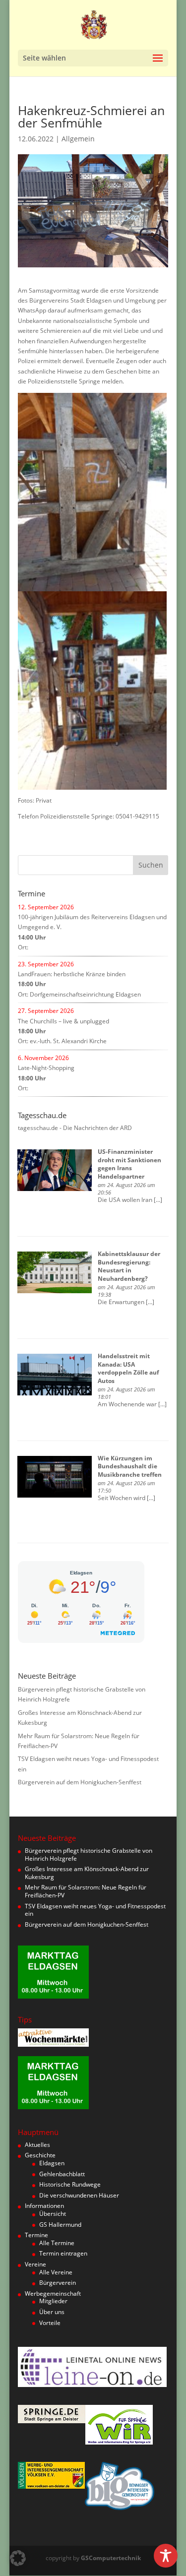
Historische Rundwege (70, 2184)
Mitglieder (53, 2301)
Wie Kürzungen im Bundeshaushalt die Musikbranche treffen (130, 1467)
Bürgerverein (58, 2283)
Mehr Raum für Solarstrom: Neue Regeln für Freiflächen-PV (86, 1891)
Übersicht (53, 2214)
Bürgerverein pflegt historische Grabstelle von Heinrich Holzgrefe (89, 1854)
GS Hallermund (60, 2225)
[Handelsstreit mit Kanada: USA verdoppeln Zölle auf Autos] (55, 1375)
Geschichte (40, 2155)
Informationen (44, 2206)
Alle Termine (57, 2243)
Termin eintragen (63, 2253)
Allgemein (78, 139)
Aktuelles (37, 2145)
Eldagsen (52, 2163)
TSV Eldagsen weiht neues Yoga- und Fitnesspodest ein (95, 1910)
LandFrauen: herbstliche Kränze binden (72, 974)
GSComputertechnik (111, 2558)
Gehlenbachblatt (62, 2174)
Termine (36, 2235)
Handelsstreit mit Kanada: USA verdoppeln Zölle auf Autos (128, 1368)
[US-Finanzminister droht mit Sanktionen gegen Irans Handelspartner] (55, 1170)
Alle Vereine (56, 2272)
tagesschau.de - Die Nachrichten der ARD (75, 1128)
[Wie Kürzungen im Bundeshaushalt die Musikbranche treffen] (55, 1477)
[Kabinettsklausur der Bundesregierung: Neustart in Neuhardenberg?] (55, 1272)
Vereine (35, 2264)
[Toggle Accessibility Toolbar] (166, 2556)
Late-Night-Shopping (46, 1068)
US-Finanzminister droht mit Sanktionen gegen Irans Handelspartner (129, 1164)
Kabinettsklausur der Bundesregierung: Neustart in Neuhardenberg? (129, 1266)
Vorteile (50, 2323)
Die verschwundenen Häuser (79, 2195)
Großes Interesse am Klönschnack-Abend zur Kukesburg (87, 1873)
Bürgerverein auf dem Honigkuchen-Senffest (80, 1782)
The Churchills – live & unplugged (63, 1021)
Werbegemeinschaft (53, 2293)
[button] (18, 2558)
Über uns (52, 2312)
